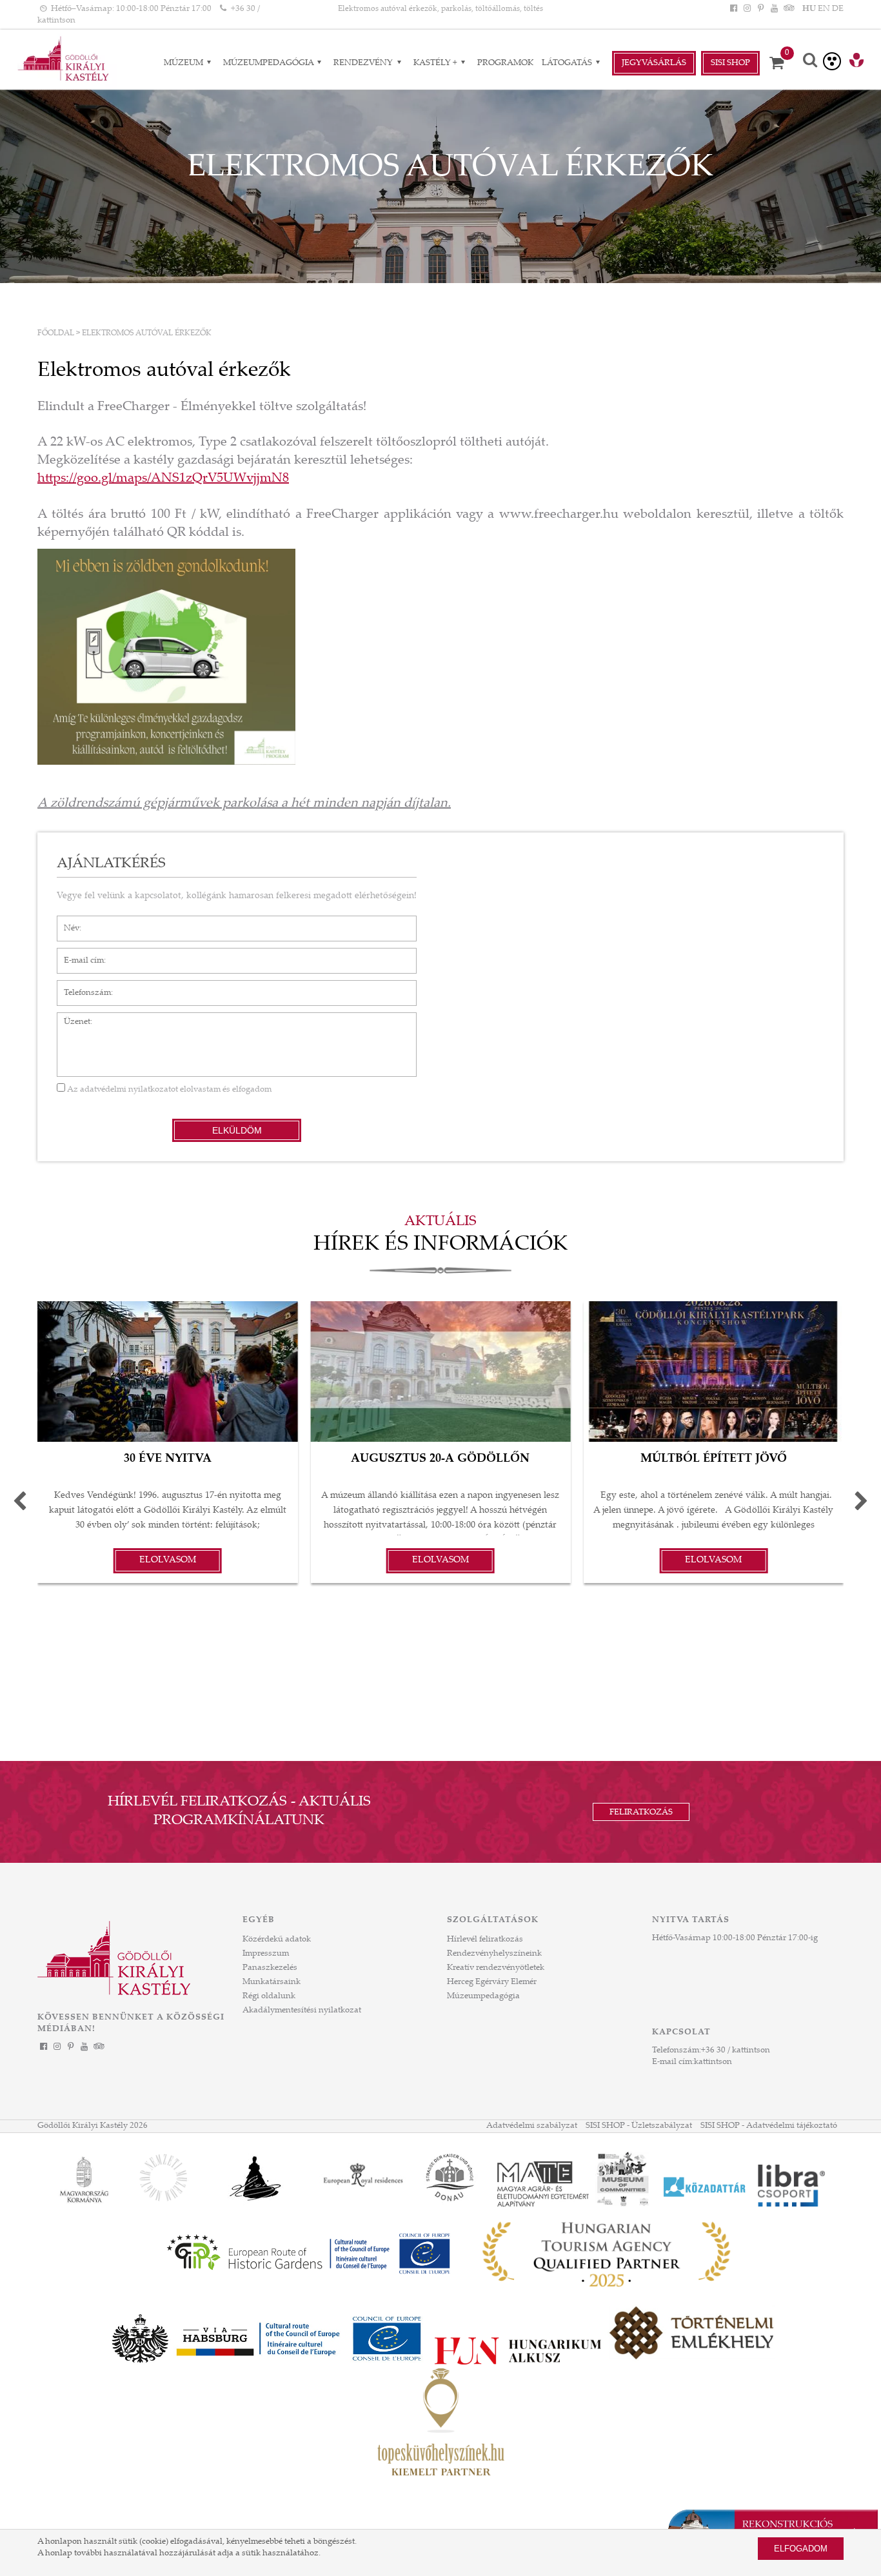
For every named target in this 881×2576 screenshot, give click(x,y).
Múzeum (184, 63)
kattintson (713, 2062)
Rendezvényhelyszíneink (494, 1954)
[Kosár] (781, 63)
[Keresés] (810, 62)
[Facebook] (733, 9)
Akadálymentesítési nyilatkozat (302, 2011)
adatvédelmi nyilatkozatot (129, 1090)
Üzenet (71, 1019)
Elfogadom (801, 2549)
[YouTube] (775, 9)
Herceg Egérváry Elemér (492, 1982)
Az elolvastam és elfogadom (168, 1090)
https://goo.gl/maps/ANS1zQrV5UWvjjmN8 (163, 479)
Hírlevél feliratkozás (485, 1940)
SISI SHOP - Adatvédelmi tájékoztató (769, 2126)
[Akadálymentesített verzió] (832, 61)
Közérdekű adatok (277, 1940)
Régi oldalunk (269, 1996)
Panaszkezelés (270, 1968)
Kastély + (436, 63)
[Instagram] (747, 9)
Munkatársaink (272, 1982)
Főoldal (56, 333)
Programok (505, 63)
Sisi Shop (730, 63)
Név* (67, 922)
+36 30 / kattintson (736, 2050)
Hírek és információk (440, 1245)
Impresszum (266, 1954)
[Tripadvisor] (788, 9)
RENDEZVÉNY (364, 63)
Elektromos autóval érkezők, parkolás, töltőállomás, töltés (440, 9)
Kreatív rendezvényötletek (496, 1968)
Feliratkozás (641, 1813)
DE (838, 9)
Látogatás (568, 63)
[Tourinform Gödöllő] (856, 62)
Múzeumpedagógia (269, 63)
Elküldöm (237, 1130)
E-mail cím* (79, 954)
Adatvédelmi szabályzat (532, 2126)
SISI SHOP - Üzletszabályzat (639, 2126)
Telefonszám (81, 987)
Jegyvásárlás (654, 63)
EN (824, 9)
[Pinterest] (760, 9)
